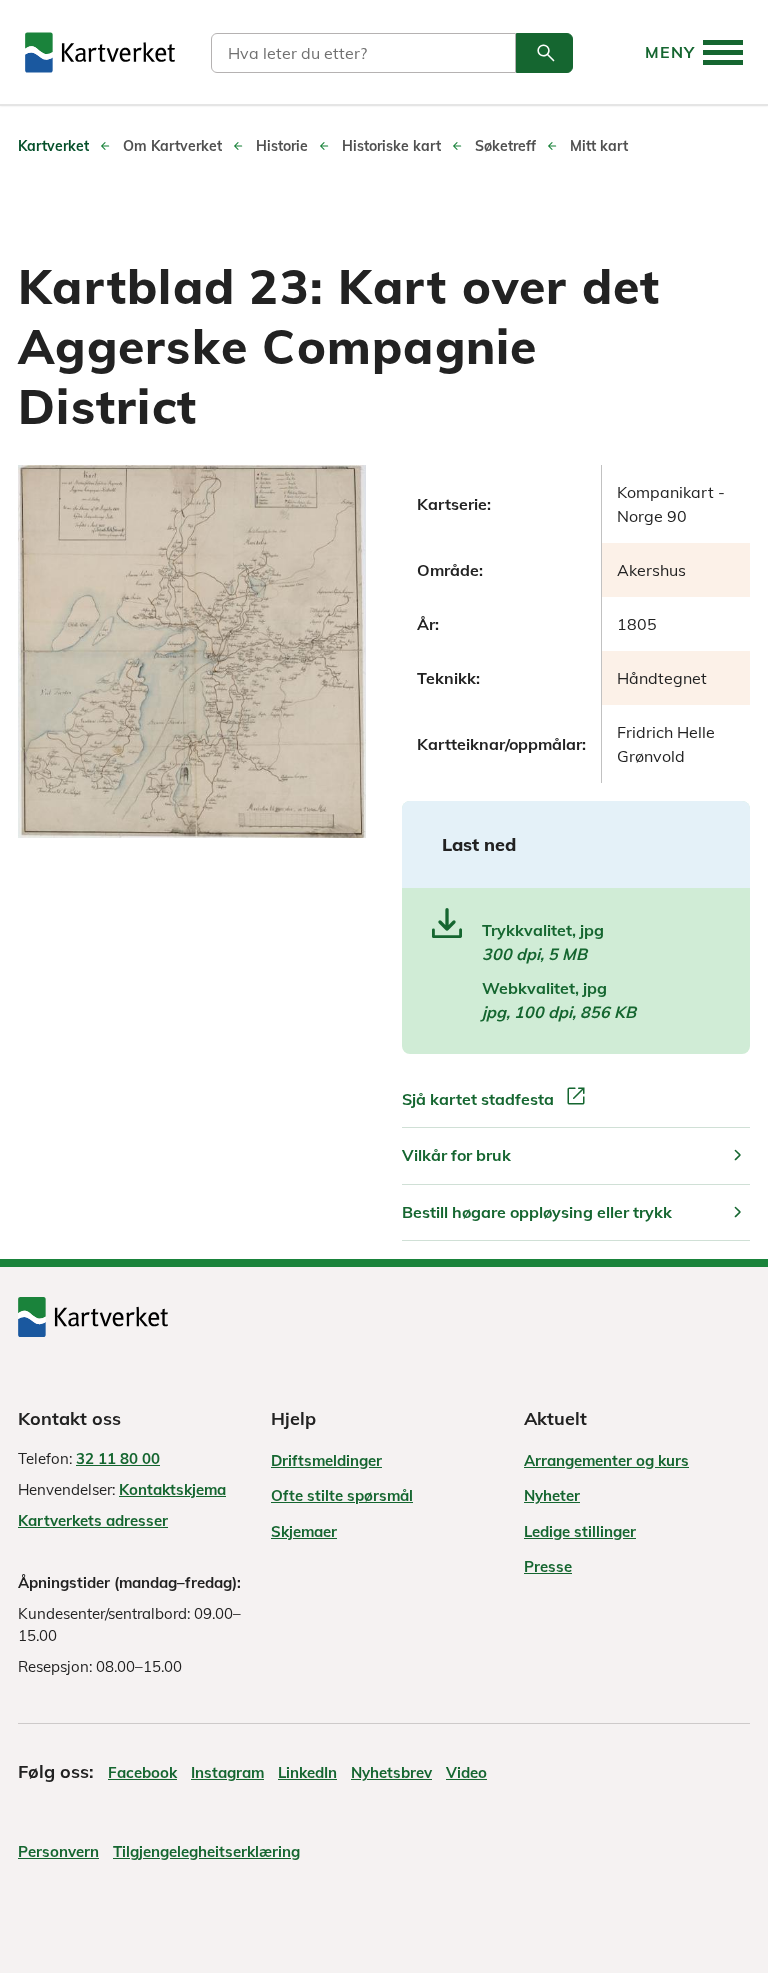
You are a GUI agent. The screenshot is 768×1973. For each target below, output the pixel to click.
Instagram (227, 1772)
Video (466, 1772)
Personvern (58, 1851)
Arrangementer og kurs (606, 1460)
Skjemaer (304, 1531)
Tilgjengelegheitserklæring (206, 1851)
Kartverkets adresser (93, 1520)
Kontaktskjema (172, 1489)
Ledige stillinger (580, 1531)
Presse (548, 1566)
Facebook (142, 1772)
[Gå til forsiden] (100, 52)
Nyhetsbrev (391, 1772)
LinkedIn (307, 1772)
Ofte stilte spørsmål (342, 1495)
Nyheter (552, 1495)
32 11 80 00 (118, 1458)
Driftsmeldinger (326, 1460)
